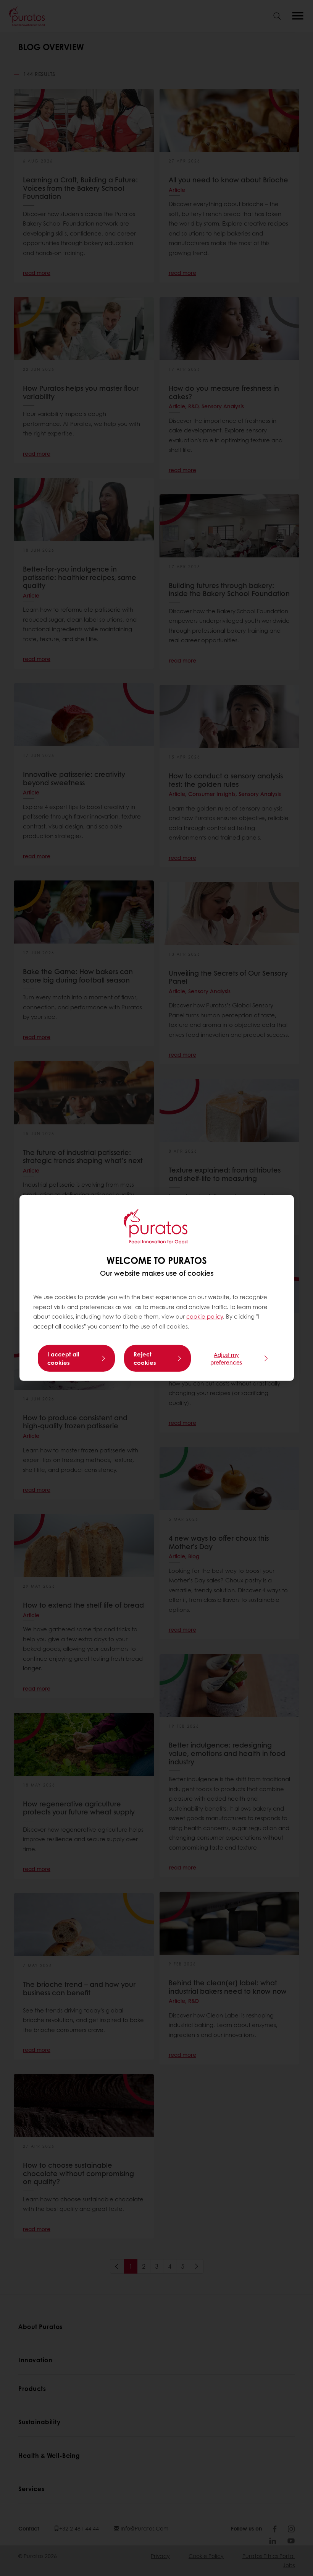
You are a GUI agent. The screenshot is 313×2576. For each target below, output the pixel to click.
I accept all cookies (63, 1358)
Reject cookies (145, 1358)
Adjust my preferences (226, 1358)
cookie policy (205, 1316)
